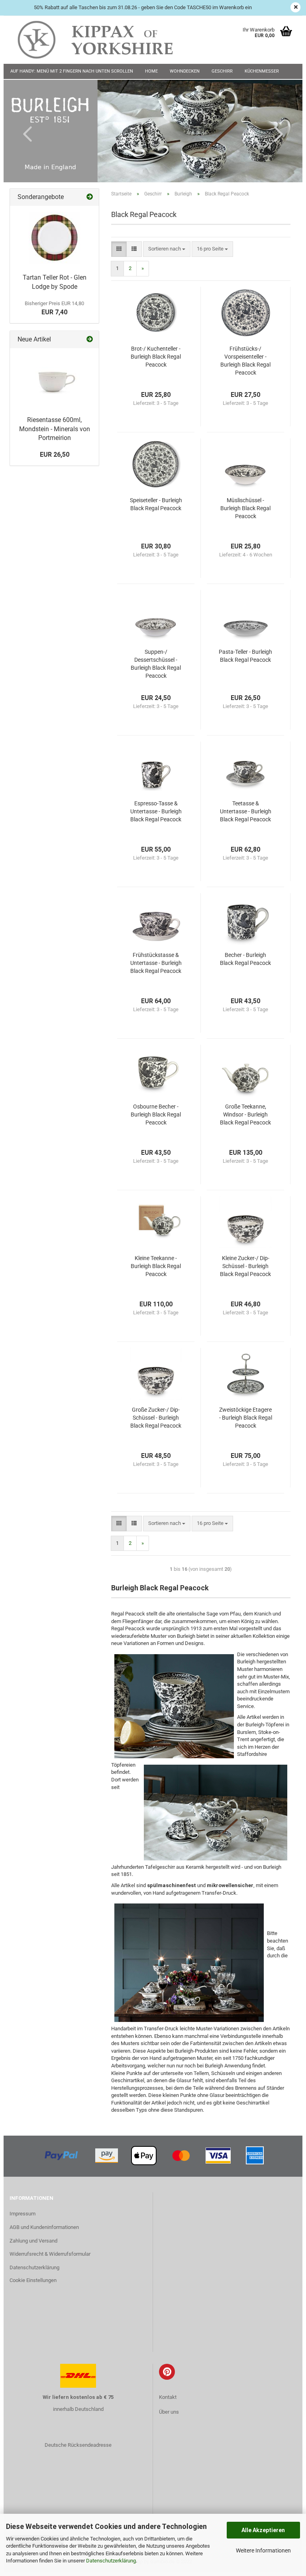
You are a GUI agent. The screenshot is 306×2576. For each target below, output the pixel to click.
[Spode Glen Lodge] (55, 238)
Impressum (23, 2214)
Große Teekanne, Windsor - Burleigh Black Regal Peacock (245, 1114)
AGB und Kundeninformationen (44, 2227)
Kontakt (168, 2397)
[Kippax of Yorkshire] (103, 40)
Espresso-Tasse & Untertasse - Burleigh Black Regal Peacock (156, 811)
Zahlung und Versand (33, 2241)
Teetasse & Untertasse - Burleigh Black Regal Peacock (246, 811)
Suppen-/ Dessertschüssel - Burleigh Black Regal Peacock (156, 664)
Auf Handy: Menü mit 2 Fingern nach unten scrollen (72, 71)
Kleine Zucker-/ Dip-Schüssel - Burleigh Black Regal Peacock (245, 1266)
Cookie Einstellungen (33, 2280)
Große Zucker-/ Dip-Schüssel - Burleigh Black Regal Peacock (156, 1418)
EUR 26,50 (55, 455)
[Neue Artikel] (90, 340)
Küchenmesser (262, 71)
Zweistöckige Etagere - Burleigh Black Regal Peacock (246, 1418)
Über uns (169, 2412)
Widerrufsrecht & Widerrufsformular (50, 2254)
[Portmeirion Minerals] (55, 380)
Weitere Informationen (263, 2550)
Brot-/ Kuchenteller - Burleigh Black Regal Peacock (156, 357)
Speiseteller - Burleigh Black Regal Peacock (156, 504)
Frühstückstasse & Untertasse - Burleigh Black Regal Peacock (156, 963)
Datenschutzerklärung (111, 2561)
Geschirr (222, 71)
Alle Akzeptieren (263, 2530)
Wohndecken (185, 71)
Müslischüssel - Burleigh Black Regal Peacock (245, 508)
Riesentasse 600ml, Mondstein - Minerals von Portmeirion (55, 429)
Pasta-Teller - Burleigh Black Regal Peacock (245, 656)
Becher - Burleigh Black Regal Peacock (245, 959)
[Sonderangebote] (90, 197)
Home (151, 71)
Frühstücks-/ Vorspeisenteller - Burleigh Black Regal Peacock (245, 361)
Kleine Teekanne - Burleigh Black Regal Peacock (156, 1266)
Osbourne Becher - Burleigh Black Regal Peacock (156, 1114)
